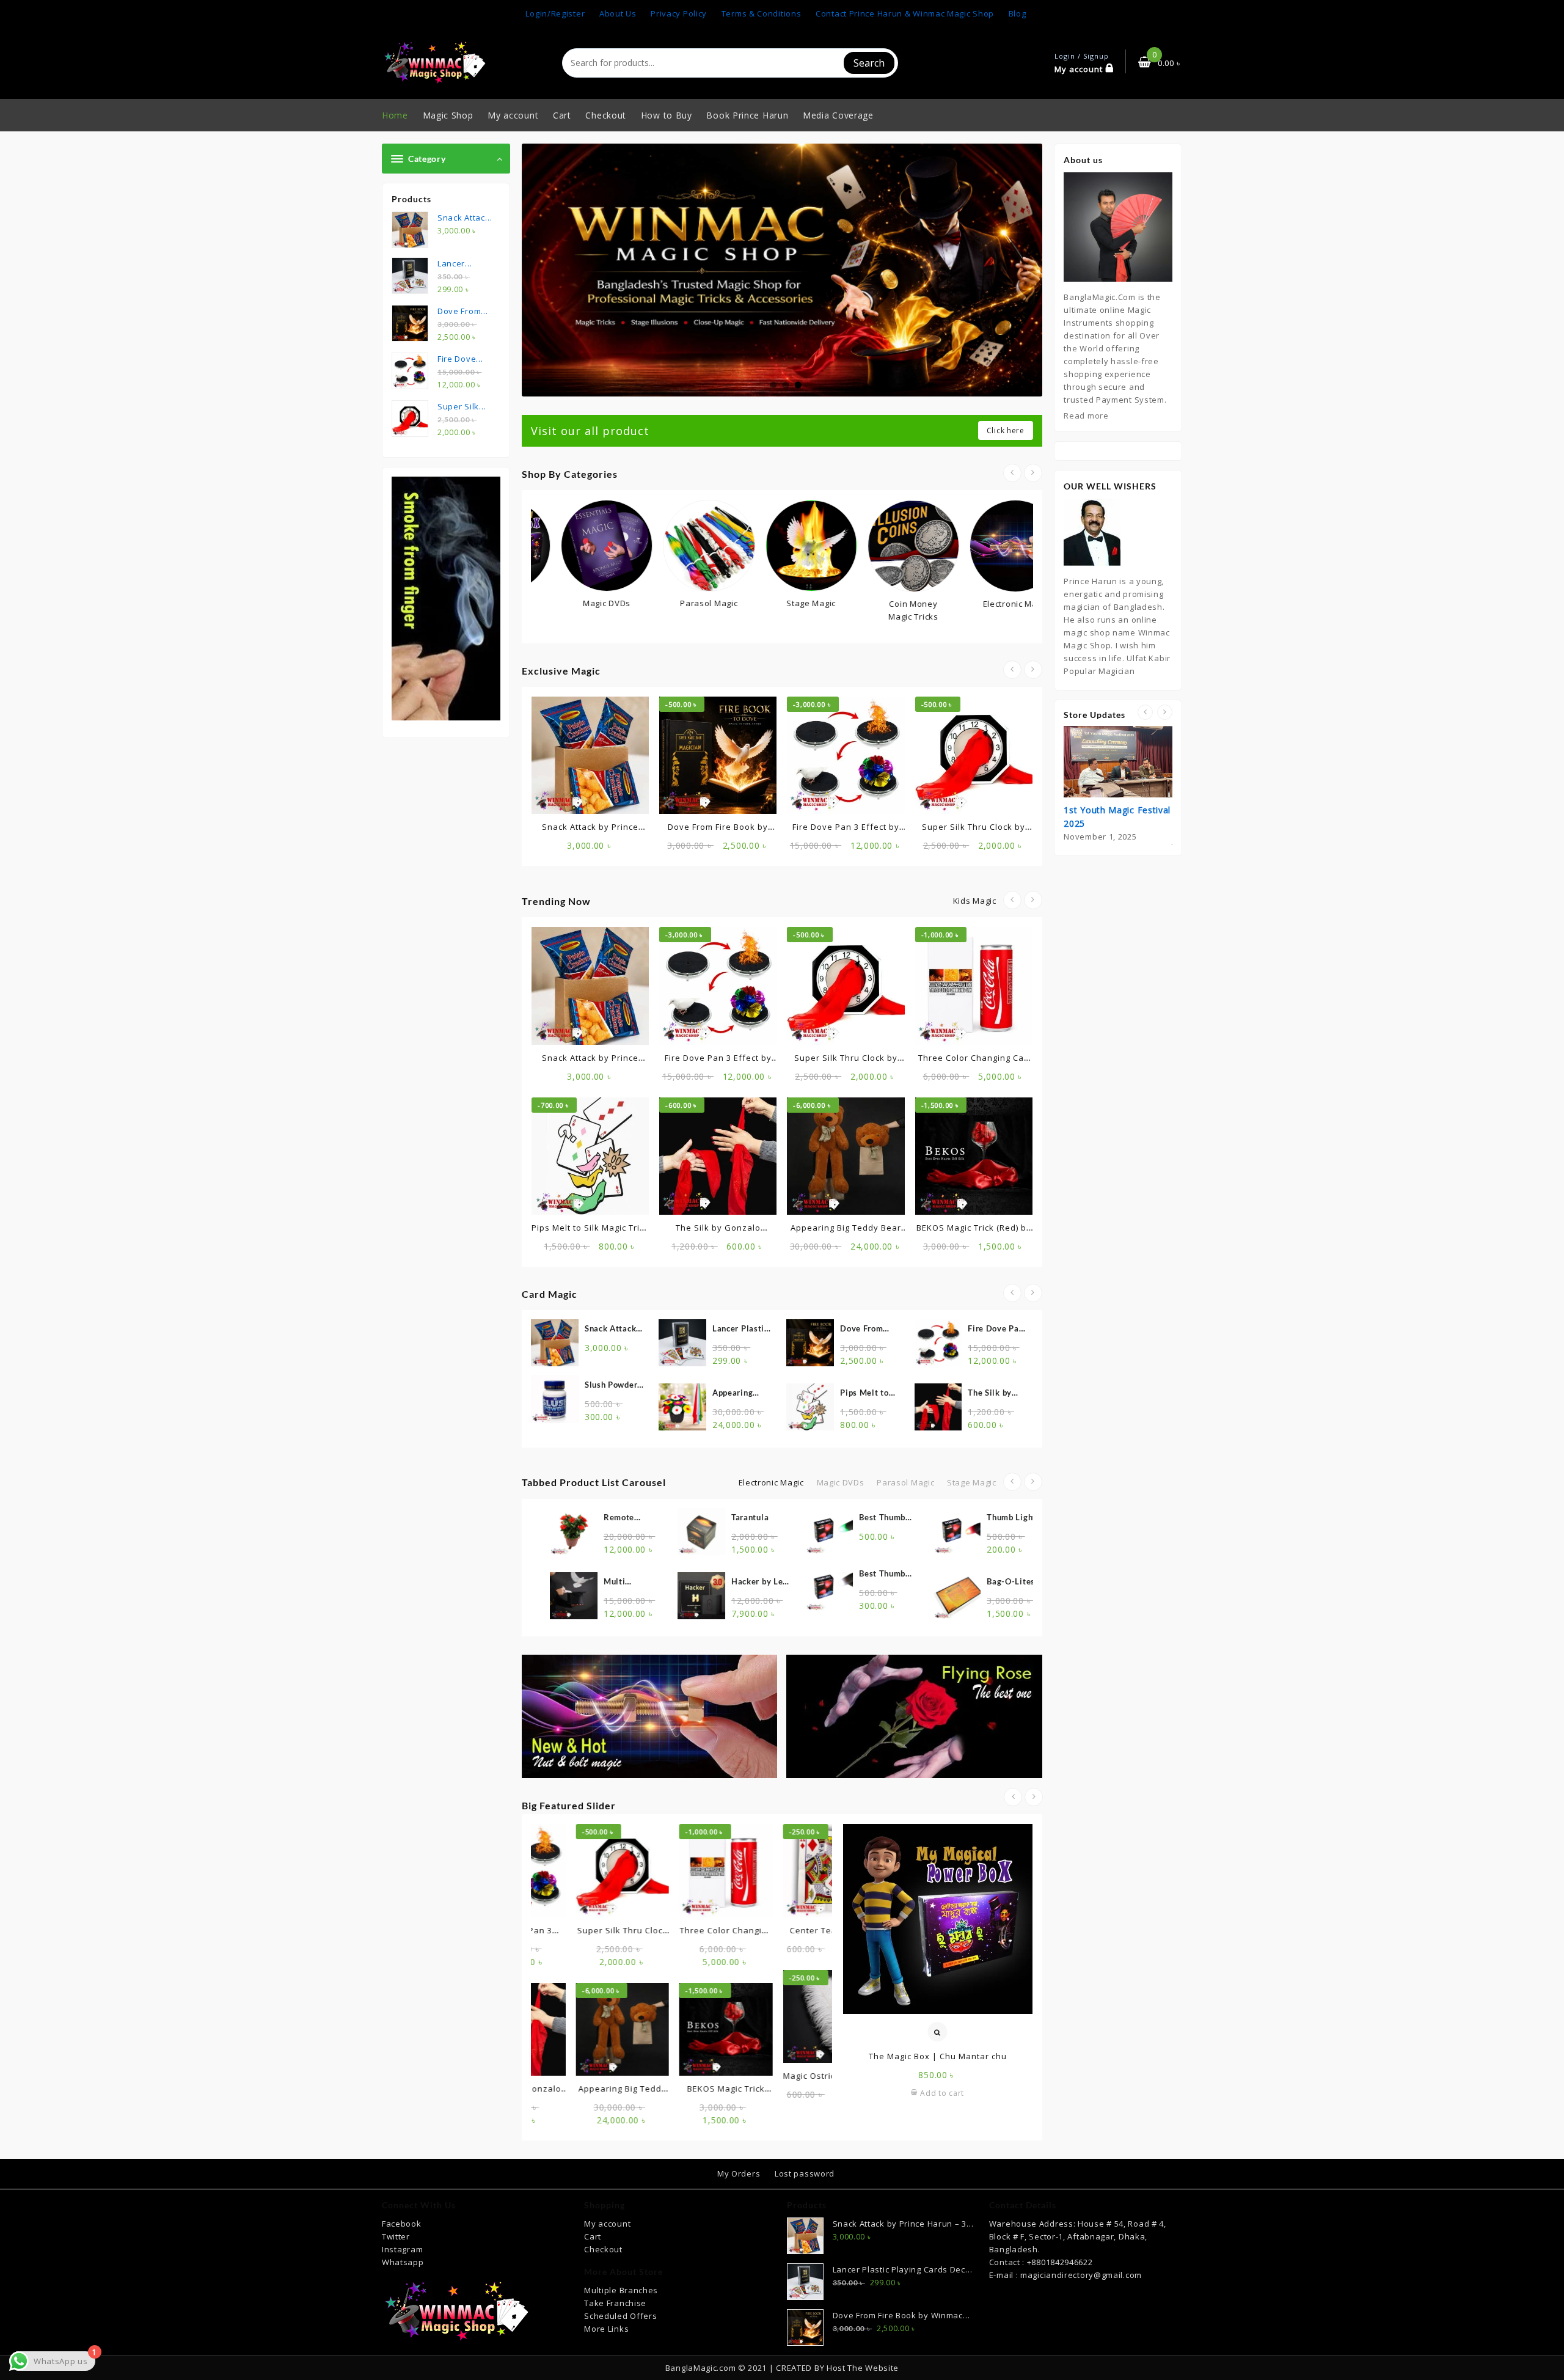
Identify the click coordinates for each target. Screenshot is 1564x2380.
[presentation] (1012, 473)
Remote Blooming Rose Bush (538, 1518)
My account (607, 2224)
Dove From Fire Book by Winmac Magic (869, 1329)
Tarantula (655, 1517)
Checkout (603, 2249)
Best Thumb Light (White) (791, 1574)
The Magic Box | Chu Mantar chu (938, 2056)
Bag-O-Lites (917, 1581)
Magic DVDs (841, 1482)
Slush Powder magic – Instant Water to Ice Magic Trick (612, 1386)
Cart (593, 2236)
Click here (1006, 430)
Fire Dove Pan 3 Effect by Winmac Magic (997, 1329)
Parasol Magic (905, 1482)
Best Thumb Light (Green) (790, 1518)
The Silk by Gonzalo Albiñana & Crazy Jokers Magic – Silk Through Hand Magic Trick (995, 1393)
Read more (1086, 416)
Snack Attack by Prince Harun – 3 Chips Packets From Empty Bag (612, 1329)
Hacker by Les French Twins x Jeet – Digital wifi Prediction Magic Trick (666, 1582)
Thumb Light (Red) (917, 1518)
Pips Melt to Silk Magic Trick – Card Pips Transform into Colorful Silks (869, 1393)
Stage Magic (972, 1482)
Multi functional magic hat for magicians (535, 1582)
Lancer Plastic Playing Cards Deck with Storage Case (740, 1329)
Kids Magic (975, 901)
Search (869, 63)
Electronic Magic (771, 1482)
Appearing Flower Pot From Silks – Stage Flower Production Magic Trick (738, 1393)
